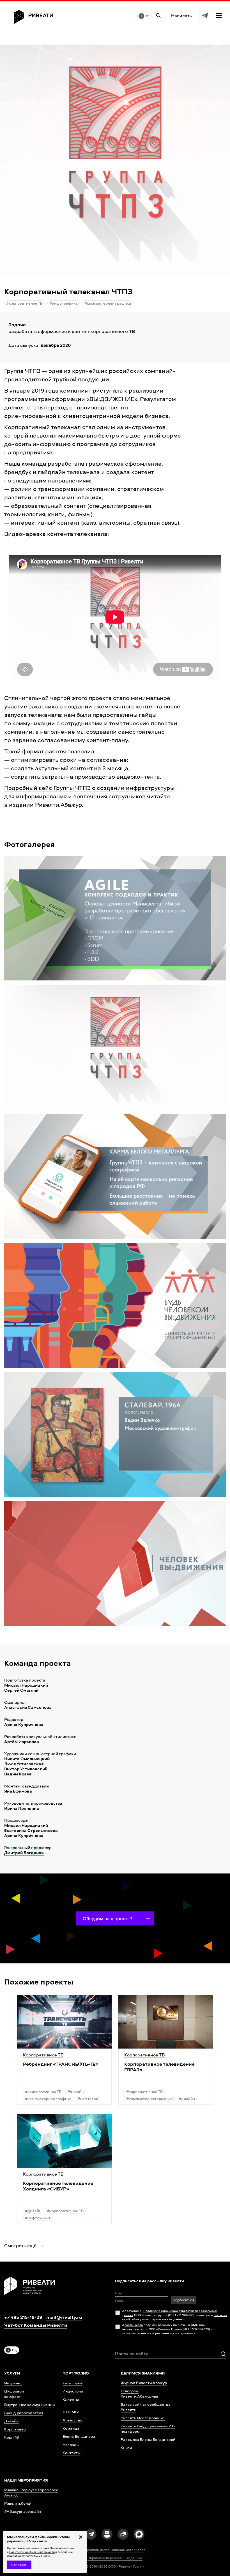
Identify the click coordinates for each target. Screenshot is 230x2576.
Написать (181, 15)
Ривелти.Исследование (143, 2418)
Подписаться (183, 2300)
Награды (71, 2444)
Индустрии (73, 2391)
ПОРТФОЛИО (76, 2373)
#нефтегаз (88, 2098)
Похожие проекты (39, 1982)
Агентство (73, 2420)
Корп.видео (15, 2429)
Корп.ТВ (12, 2437)
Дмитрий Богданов (24, 1853)
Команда (71, 2428)
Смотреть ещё (20, 2245)
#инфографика (64, 303)
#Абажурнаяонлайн (23, 2511)
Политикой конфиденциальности (32, 2552)
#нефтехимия (38, 2218)
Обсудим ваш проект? (108, 1918)
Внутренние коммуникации (29, 2404)
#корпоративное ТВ (24, 303)
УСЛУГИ (12, 2373)
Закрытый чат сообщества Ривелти (146, 2407)
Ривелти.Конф (18, 2503)
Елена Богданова (79, 2436)
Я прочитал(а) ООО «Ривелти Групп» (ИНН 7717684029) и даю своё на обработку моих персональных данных (174, 2315)
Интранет (13, 2383)
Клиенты (71, 2399)
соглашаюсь (134, 2325)
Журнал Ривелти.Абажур (144, 2383)
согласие (220, 2315)
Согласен (19, 2565)
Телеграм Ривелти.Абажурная (139, 2393)
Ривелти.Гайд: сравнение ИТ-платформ (148, 2428)
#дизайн (75, 2091)
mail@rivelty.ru (64, 2317)
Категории (73, 2383)
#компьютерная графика (108, 303)
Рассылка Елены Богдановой (148, 2439)
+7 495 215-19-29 (23, 2317)
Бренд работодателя (24, 2413)
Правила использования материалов (115, 2550)
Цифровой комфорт (14, 2394)
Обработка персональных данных (115, 2558)
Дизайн (11, 2421)
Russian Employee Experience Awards (31, 2492)
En (147, 16)
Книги (126, 2447)
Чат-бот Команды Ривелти (36, 2325)
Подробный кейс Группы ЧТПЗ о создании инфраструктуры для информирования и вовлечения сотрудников (89, 792)
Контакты (72, 2452)
